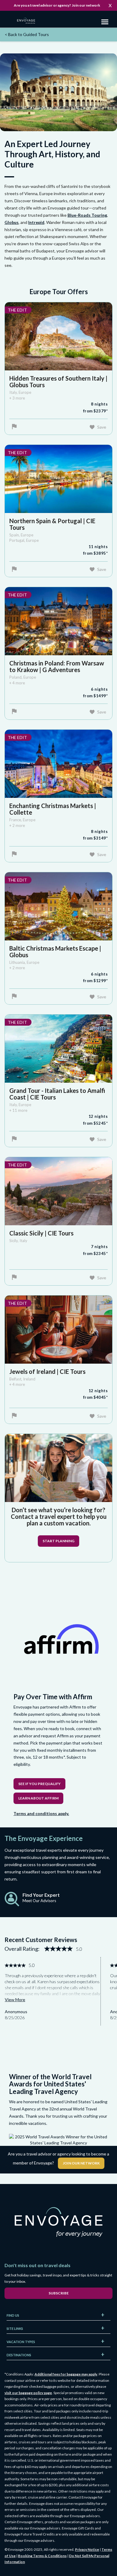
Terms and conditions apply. (41, 1813)
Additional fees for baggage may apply (66, 2374)
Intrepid (36, 222)
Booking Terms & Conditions (42, 2556)
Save (102, 427)
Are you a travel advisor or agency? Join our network (57, 5)
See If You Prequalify (39, 1784)
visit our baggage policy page (28, 2393)
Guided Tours (27, 34)
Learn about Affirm (38, 1798)
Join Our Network (81, 2163)
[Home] (28, 21)
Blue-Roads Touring (87, 215)
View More (15, 2000)
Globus (12, 222)
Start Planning (58, 1541)
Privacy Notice (87, 2549)
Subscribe (59, 2293)
